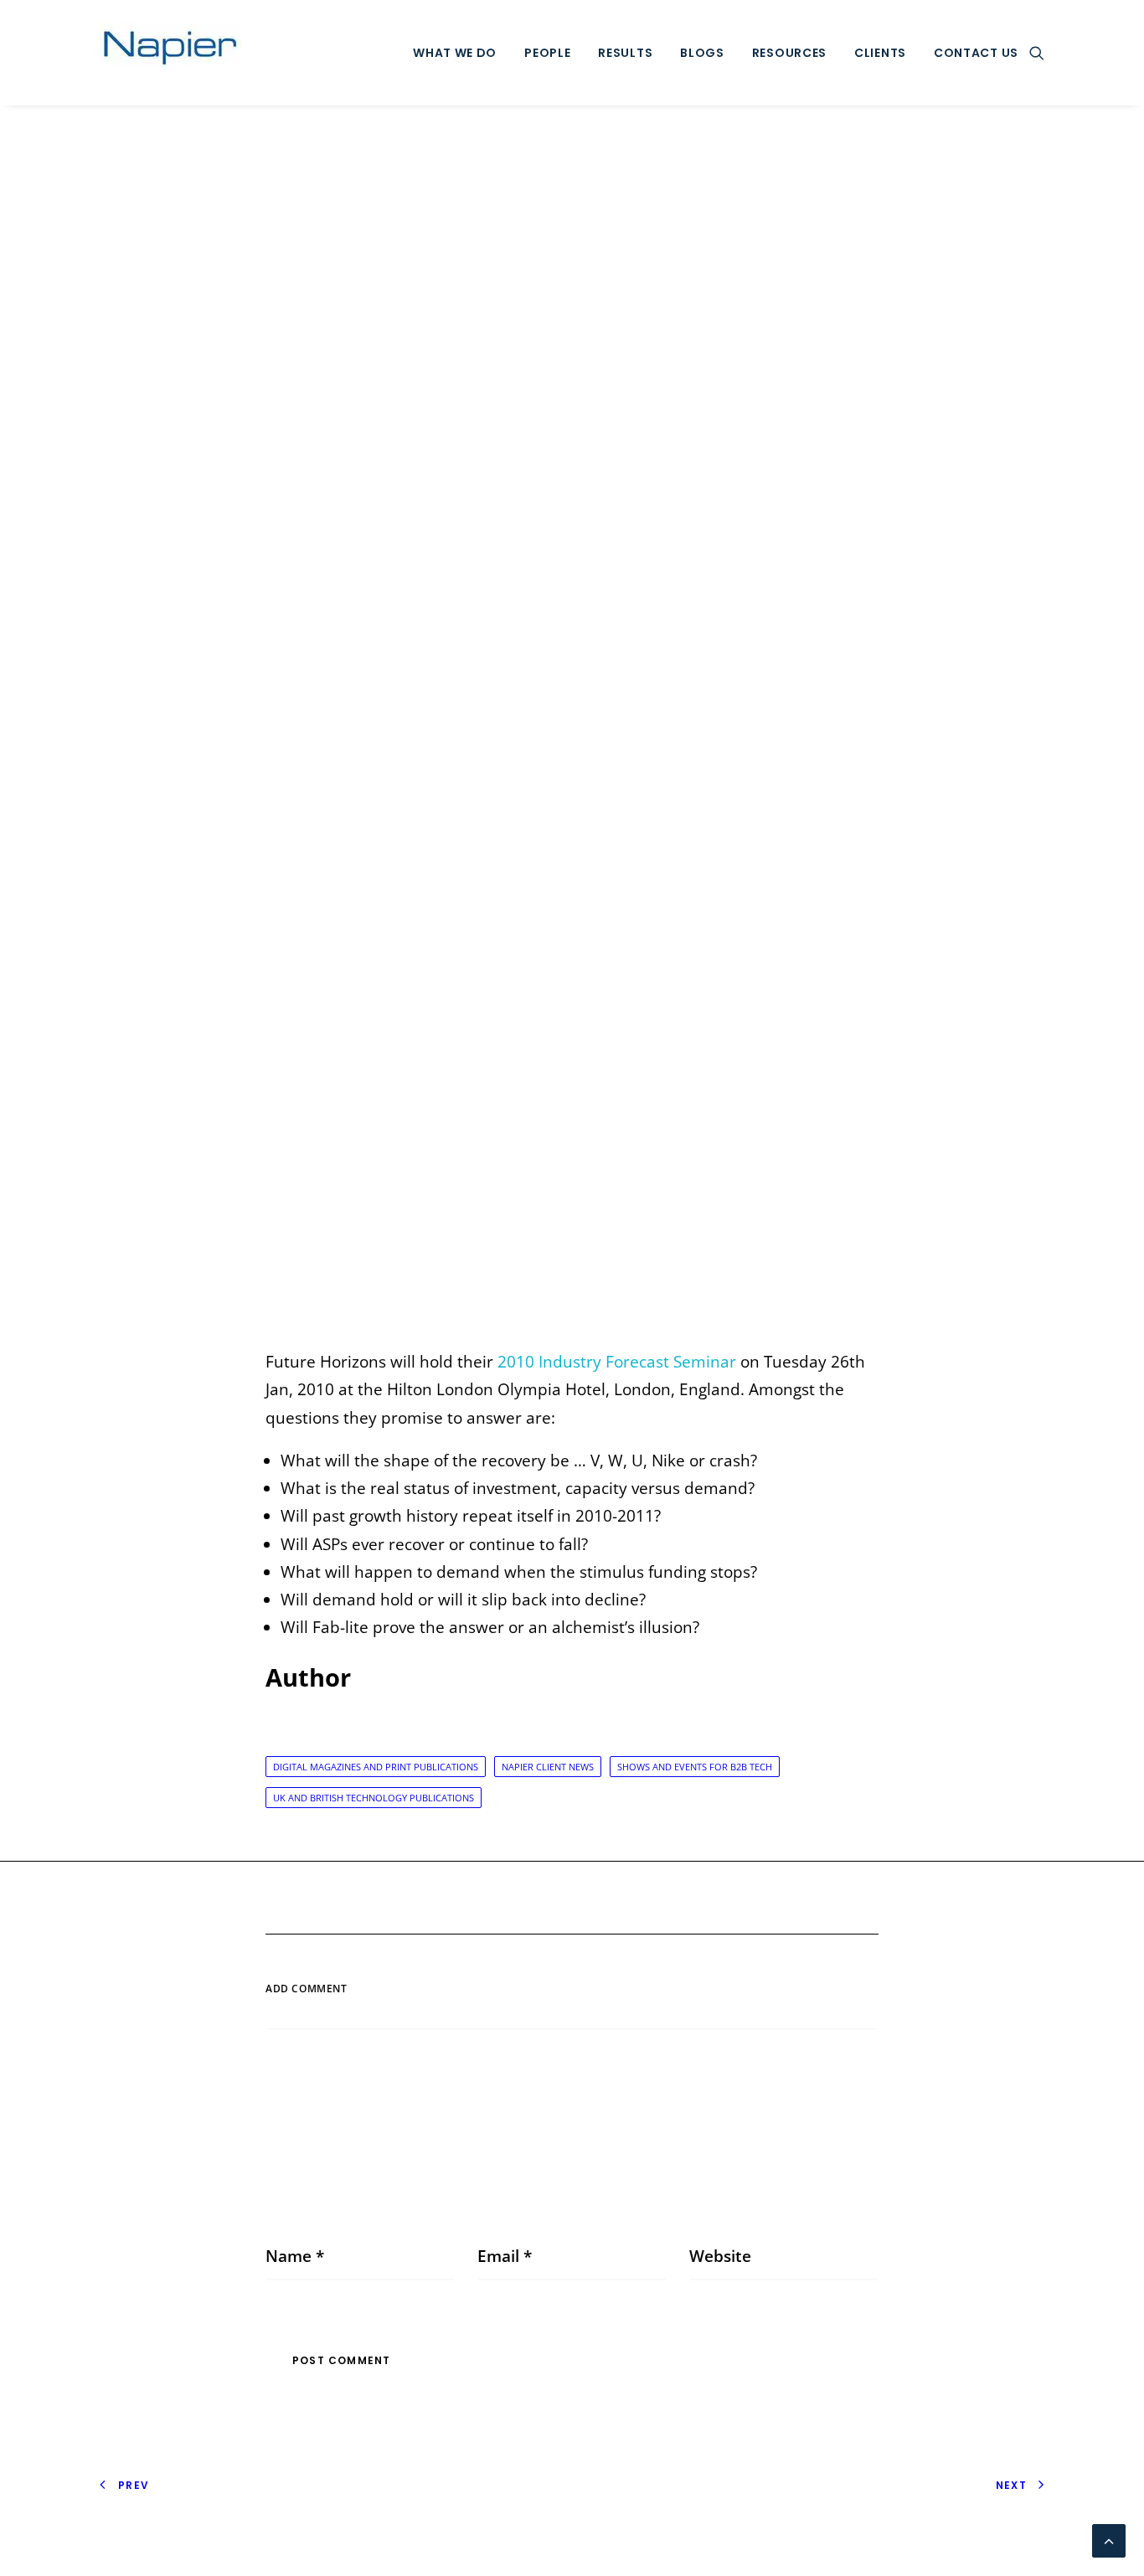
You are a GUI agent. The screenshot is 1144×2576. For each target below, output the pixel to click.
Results (625, 53)
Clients (880, 53)
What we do (455, 53)
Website (720, 2256)
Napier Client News (548, 1767)
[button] (1037, 53)
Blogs (702, 53)
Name (295, 2256)
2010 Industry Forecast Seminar (617, 1362)
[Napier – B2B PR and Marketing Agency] (171, 53)
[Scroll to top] (1109, 2539)
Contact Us (976, 53)
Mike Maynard (738, 730)
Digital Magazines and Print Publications (376, 1767)
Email (505, 2256)
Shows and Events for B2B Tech (695, 1767)
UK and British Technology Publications (374, 1798)
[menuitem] (455, 53)
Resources (789, 53)
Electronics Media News (577, 730)
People (547, 53)
